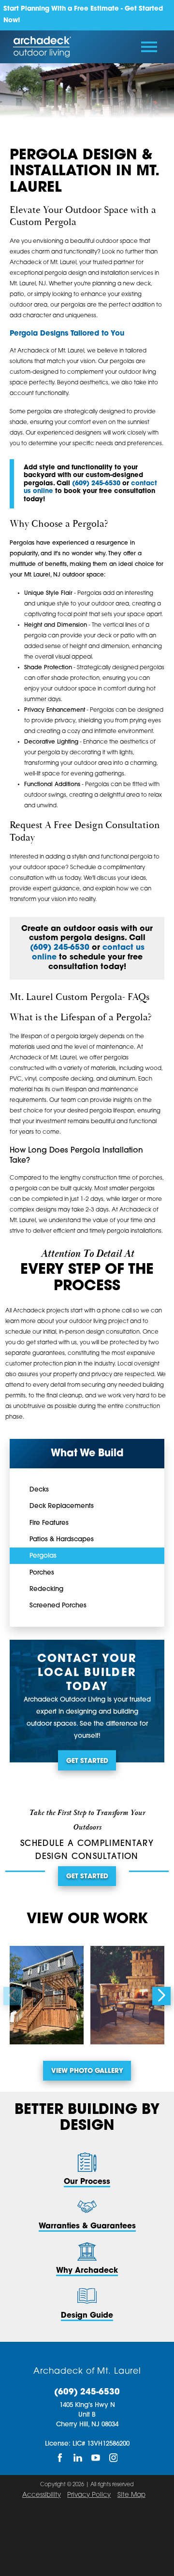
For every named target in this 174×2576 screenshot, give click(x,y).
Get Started (87, 1761)
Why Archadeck (87, 2271)
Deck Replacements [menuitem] (62, 1506)
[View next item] (161, 1996)
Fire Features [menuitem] (49, 1523)
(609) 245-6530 (87, 2392)
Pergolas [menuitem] (43, 1556)
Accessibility (42, 2495)
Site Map (131, 2495)
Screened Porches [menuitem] (58, 1606)
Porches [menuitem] (42, 1573)
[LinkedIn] (78, 2458)
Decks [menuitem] (39, 1490)
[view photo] (47, 1995)
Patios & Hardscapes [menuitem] (62, 1540)
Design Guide (87, 2316)
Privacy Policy (89, 2495)
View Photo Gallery (87, 2071)
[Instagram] (114, 2458)
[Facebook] (60, 2458)
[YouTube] (96, 2458)
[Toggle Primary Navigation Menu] (149, 47)
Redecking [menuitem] (46, 1589)
